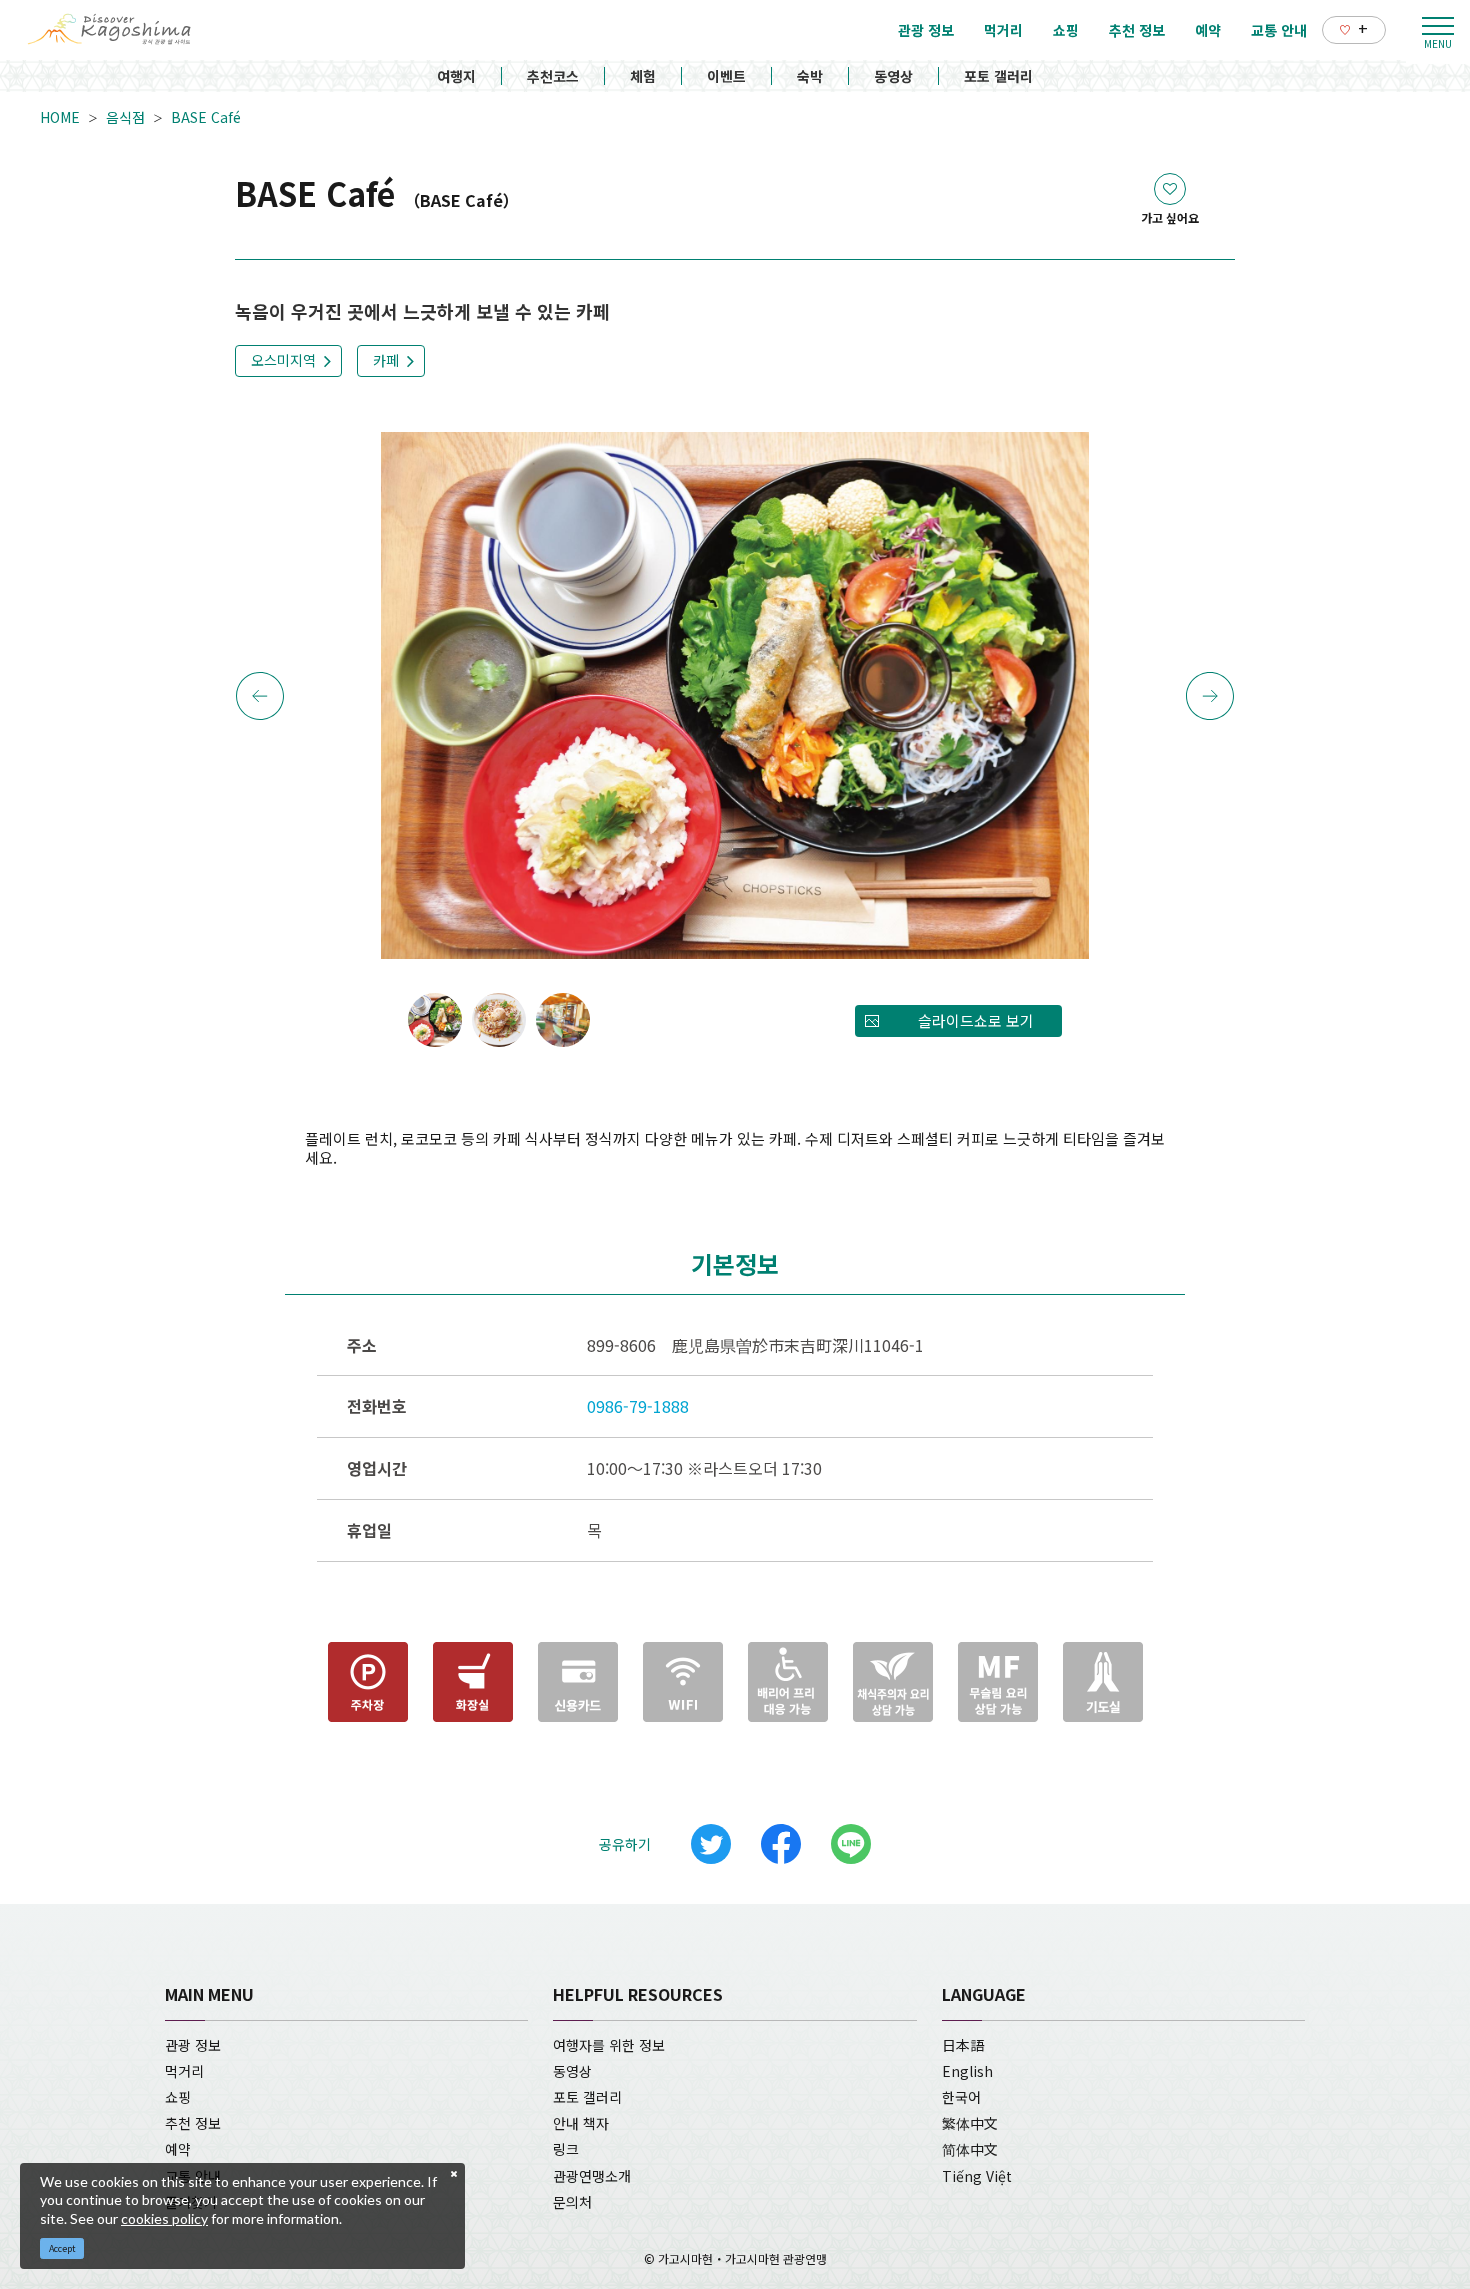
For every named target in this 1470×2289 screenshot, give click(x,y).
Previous (260, 696)
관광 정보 (193, 2045)
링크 (566, 2149)
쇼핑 (178, 2097)
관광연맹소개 (592, 2176)
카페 (386, 360)
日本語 (963, 2045)
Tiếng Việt (977, 2176)
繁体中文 (970, 2123)
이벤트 (726, 76)
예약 (178, 2149)
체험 (643, 76)
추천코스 (553, 76)
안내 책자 (581, 2123)
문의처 (572, 2202)
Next (1210, 696)
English (967, 2071)
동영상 (893, 76)
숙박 (810, 76)
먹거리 (184, 2071)
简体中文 (970, 2149)
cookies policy (164, 2218)
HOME (60, 117)
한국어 (961, 2097)
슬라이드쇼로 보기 (976, 1020)
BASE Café (206, 117)
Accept (62, 2248)
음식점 (125, 117)
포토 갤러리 (998, 76)
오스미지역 (283, 360)
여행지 (456, 76)
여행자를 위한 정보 (609, 2045)
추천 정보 (193, 2123)
